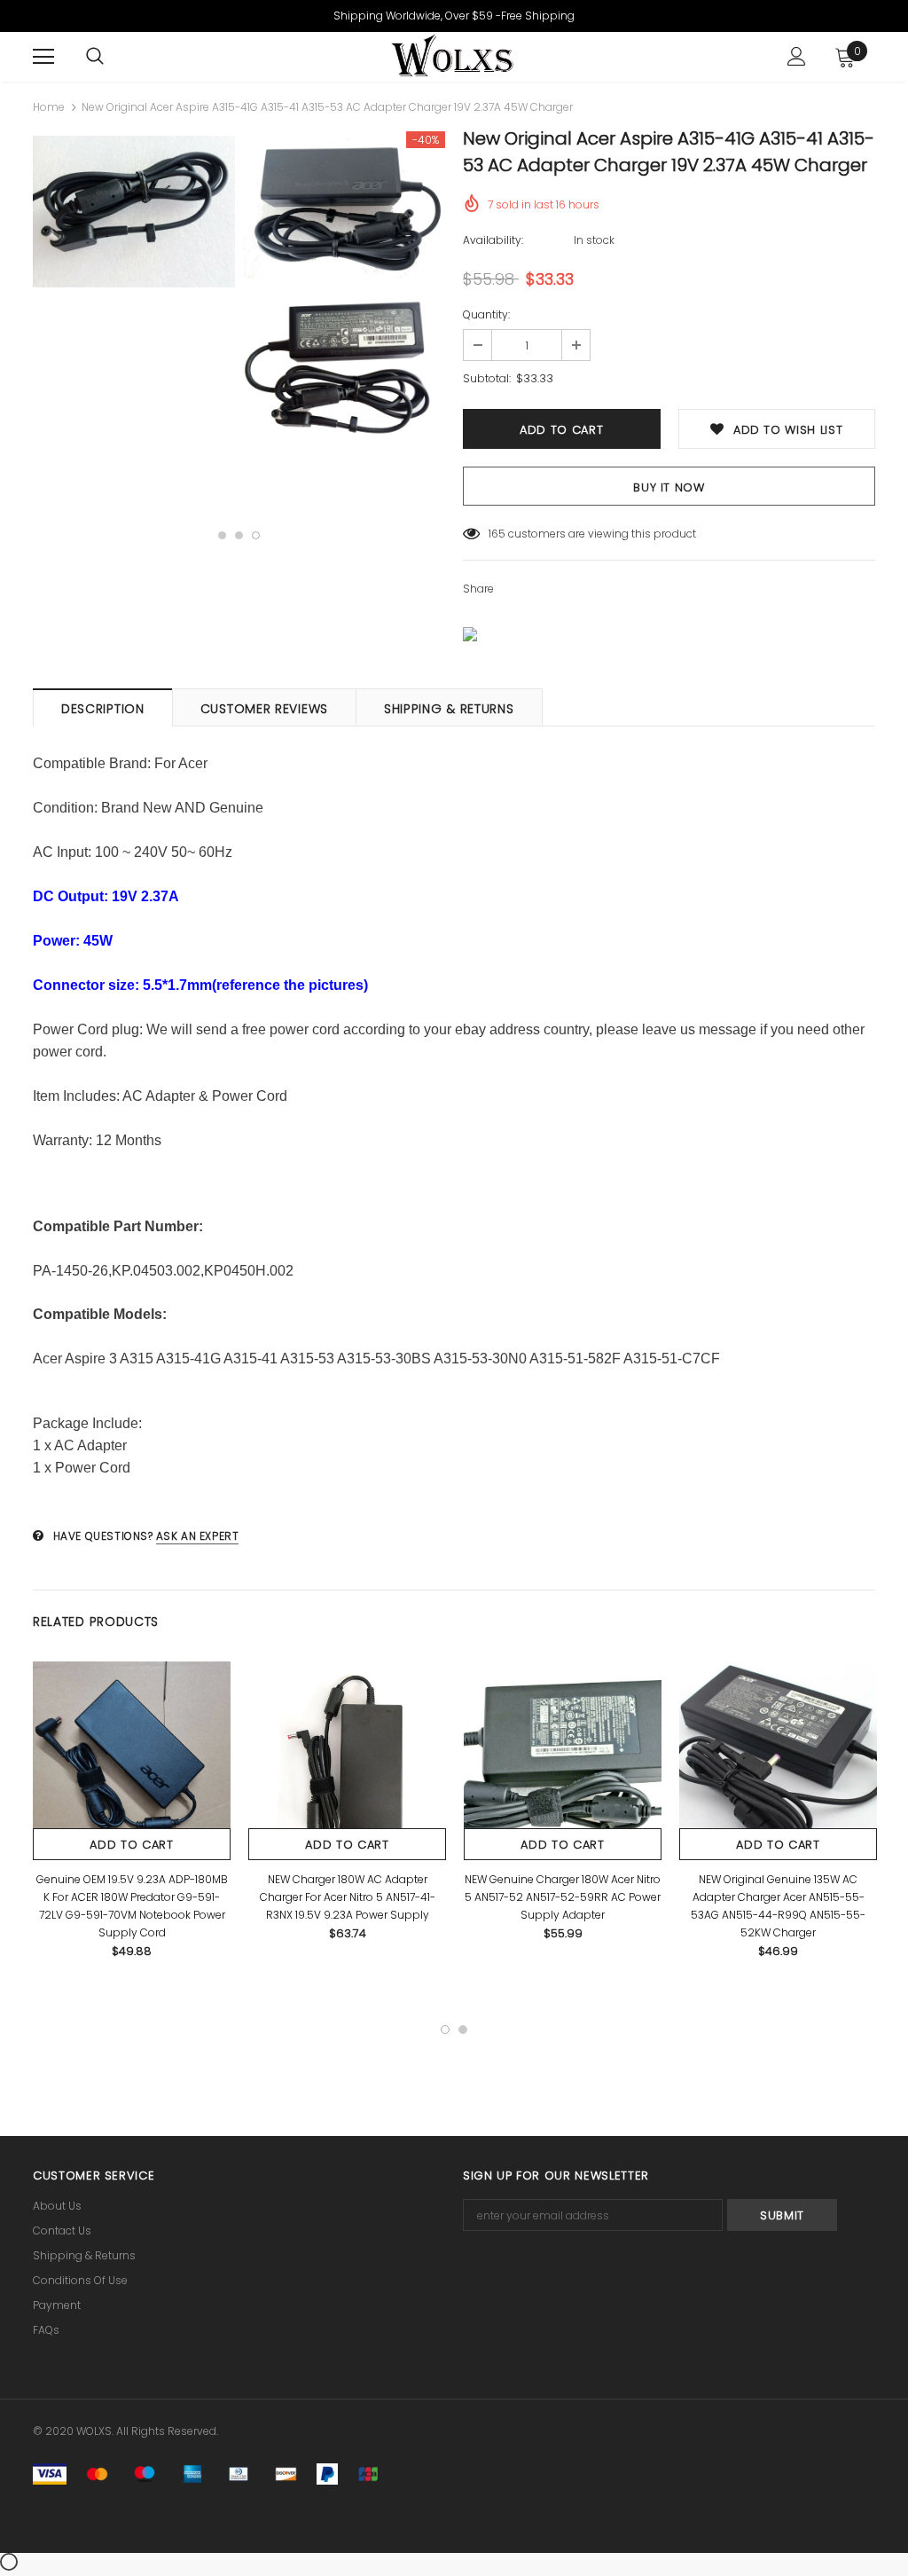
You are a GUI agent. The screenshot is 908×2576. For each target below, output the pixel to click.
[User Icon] (797, 56)
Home (49, 107)
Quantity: (486, 314)
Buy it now (669, 487)
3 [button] (256, 535)
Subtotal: (487, 378)
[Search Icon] (95, 57)
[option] (134, 214)
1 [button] (222, 535)
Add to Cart (131, 1845)
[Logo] (451, 56)
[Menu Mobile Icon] (43, 57)
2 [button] (239, 535)
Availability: (493, 240)
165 (497, 534)
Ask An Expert (198, 1536)
